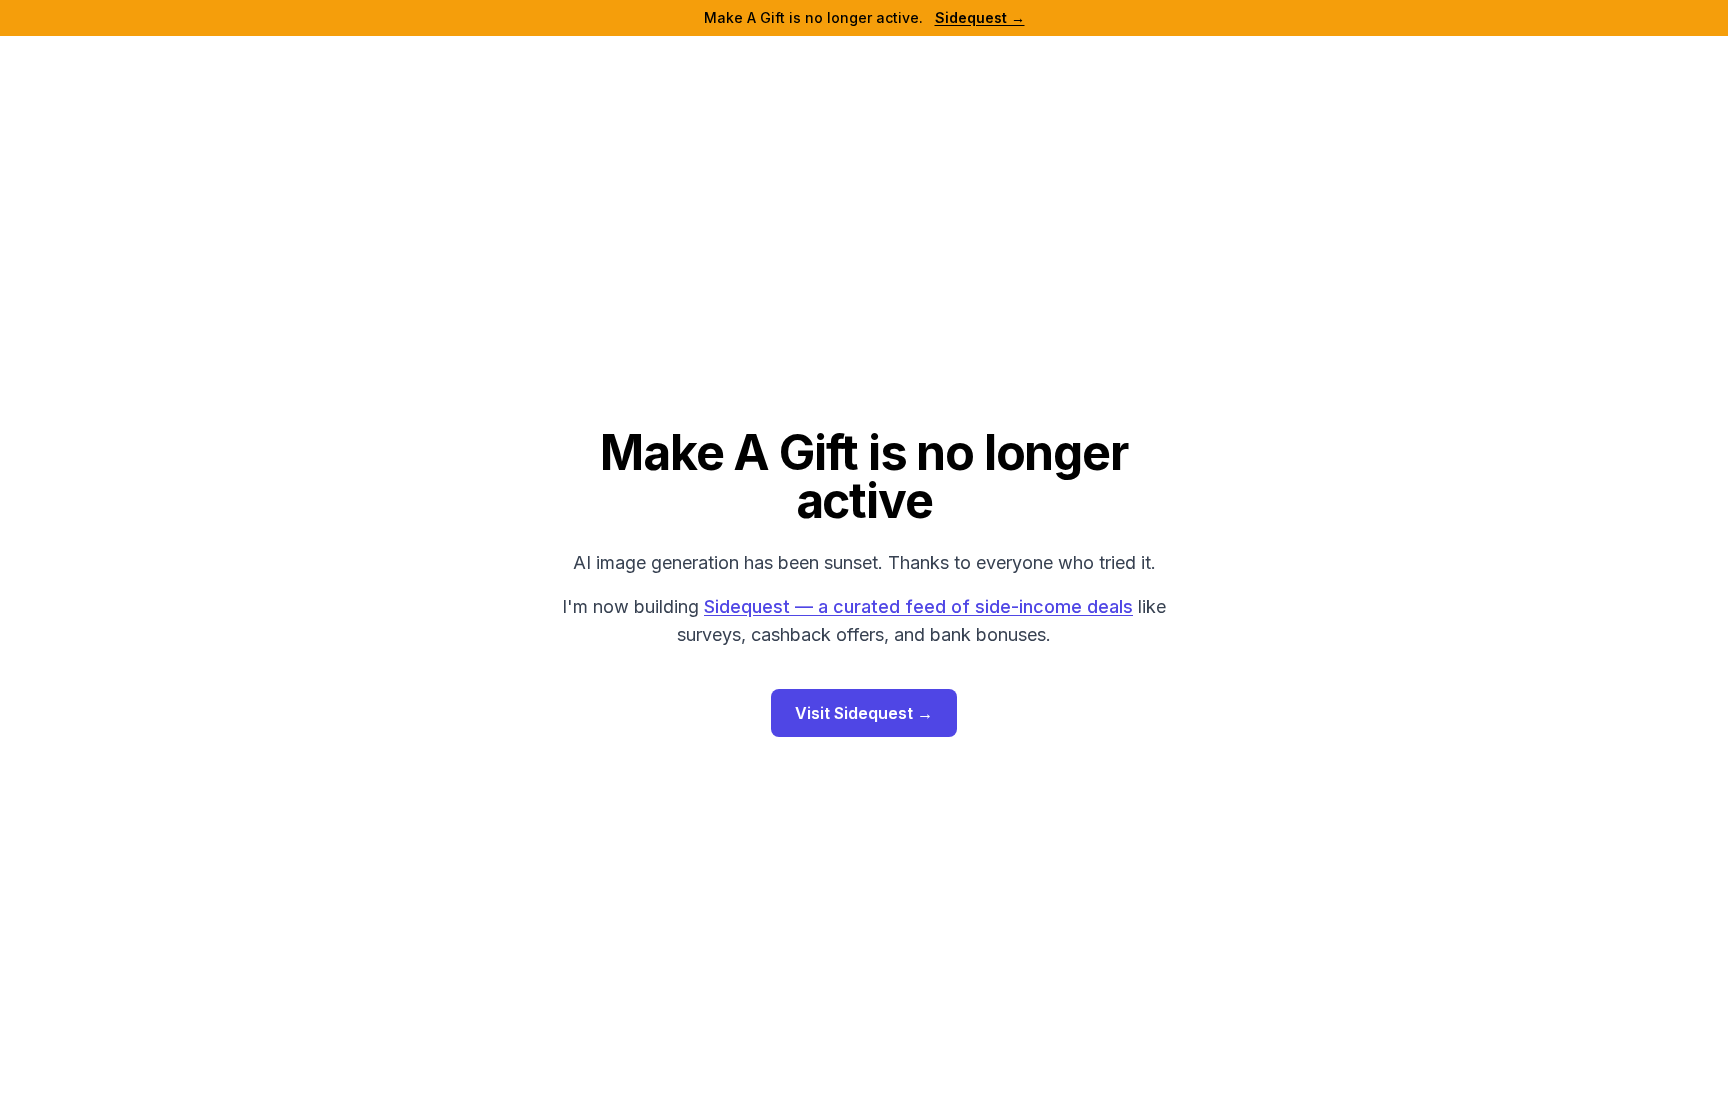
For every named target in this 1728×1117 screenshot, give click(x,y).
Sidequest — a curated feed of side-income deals (918, 606)
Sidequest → (980, 17)
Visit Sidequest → (864, 713)
